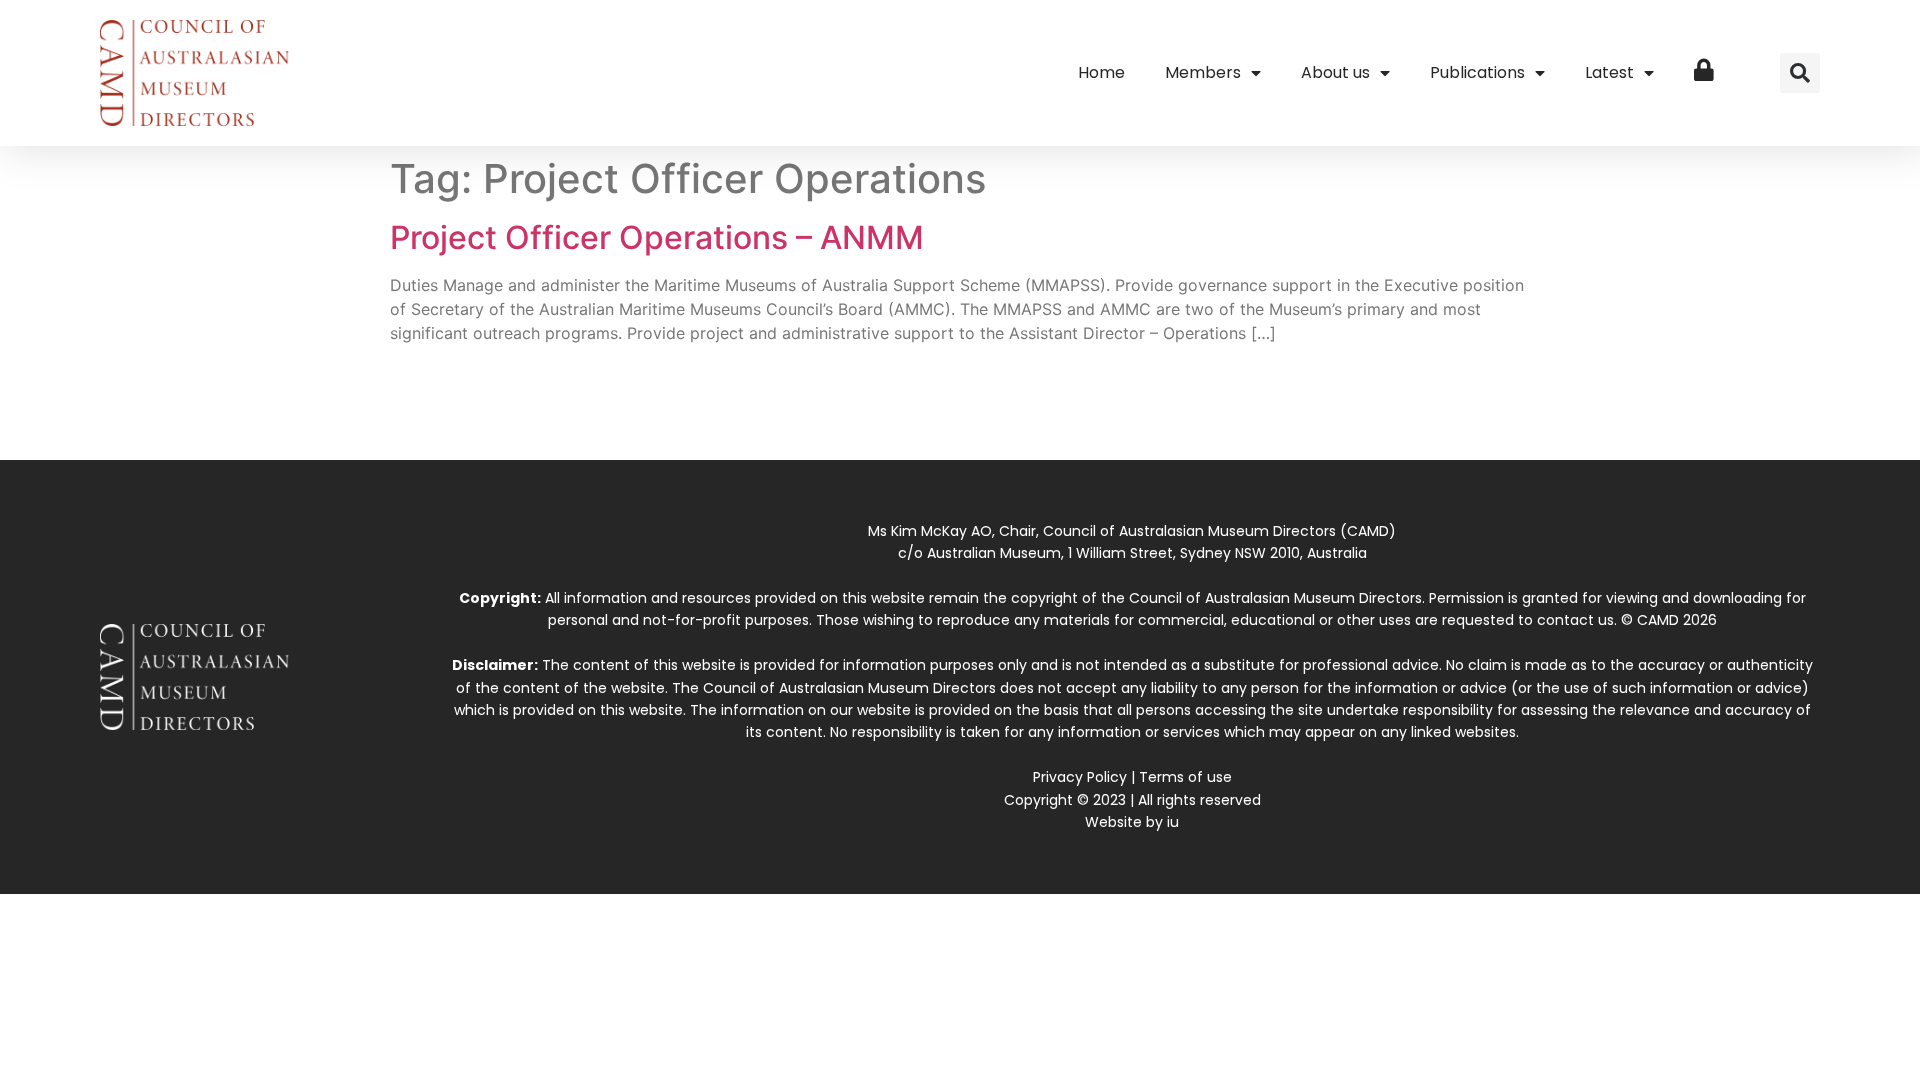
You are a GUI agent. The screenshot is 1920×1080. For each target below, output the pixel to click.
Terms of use (1185, 777)
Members (1203, 72)
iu (1173, 822)
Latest (1609, 72)
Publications (1477, 72)
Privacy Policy (1080, 777)
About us (1335, 72)
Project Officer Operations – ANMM (657, 237)
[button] (1800, 73)
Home (1101, 72)
